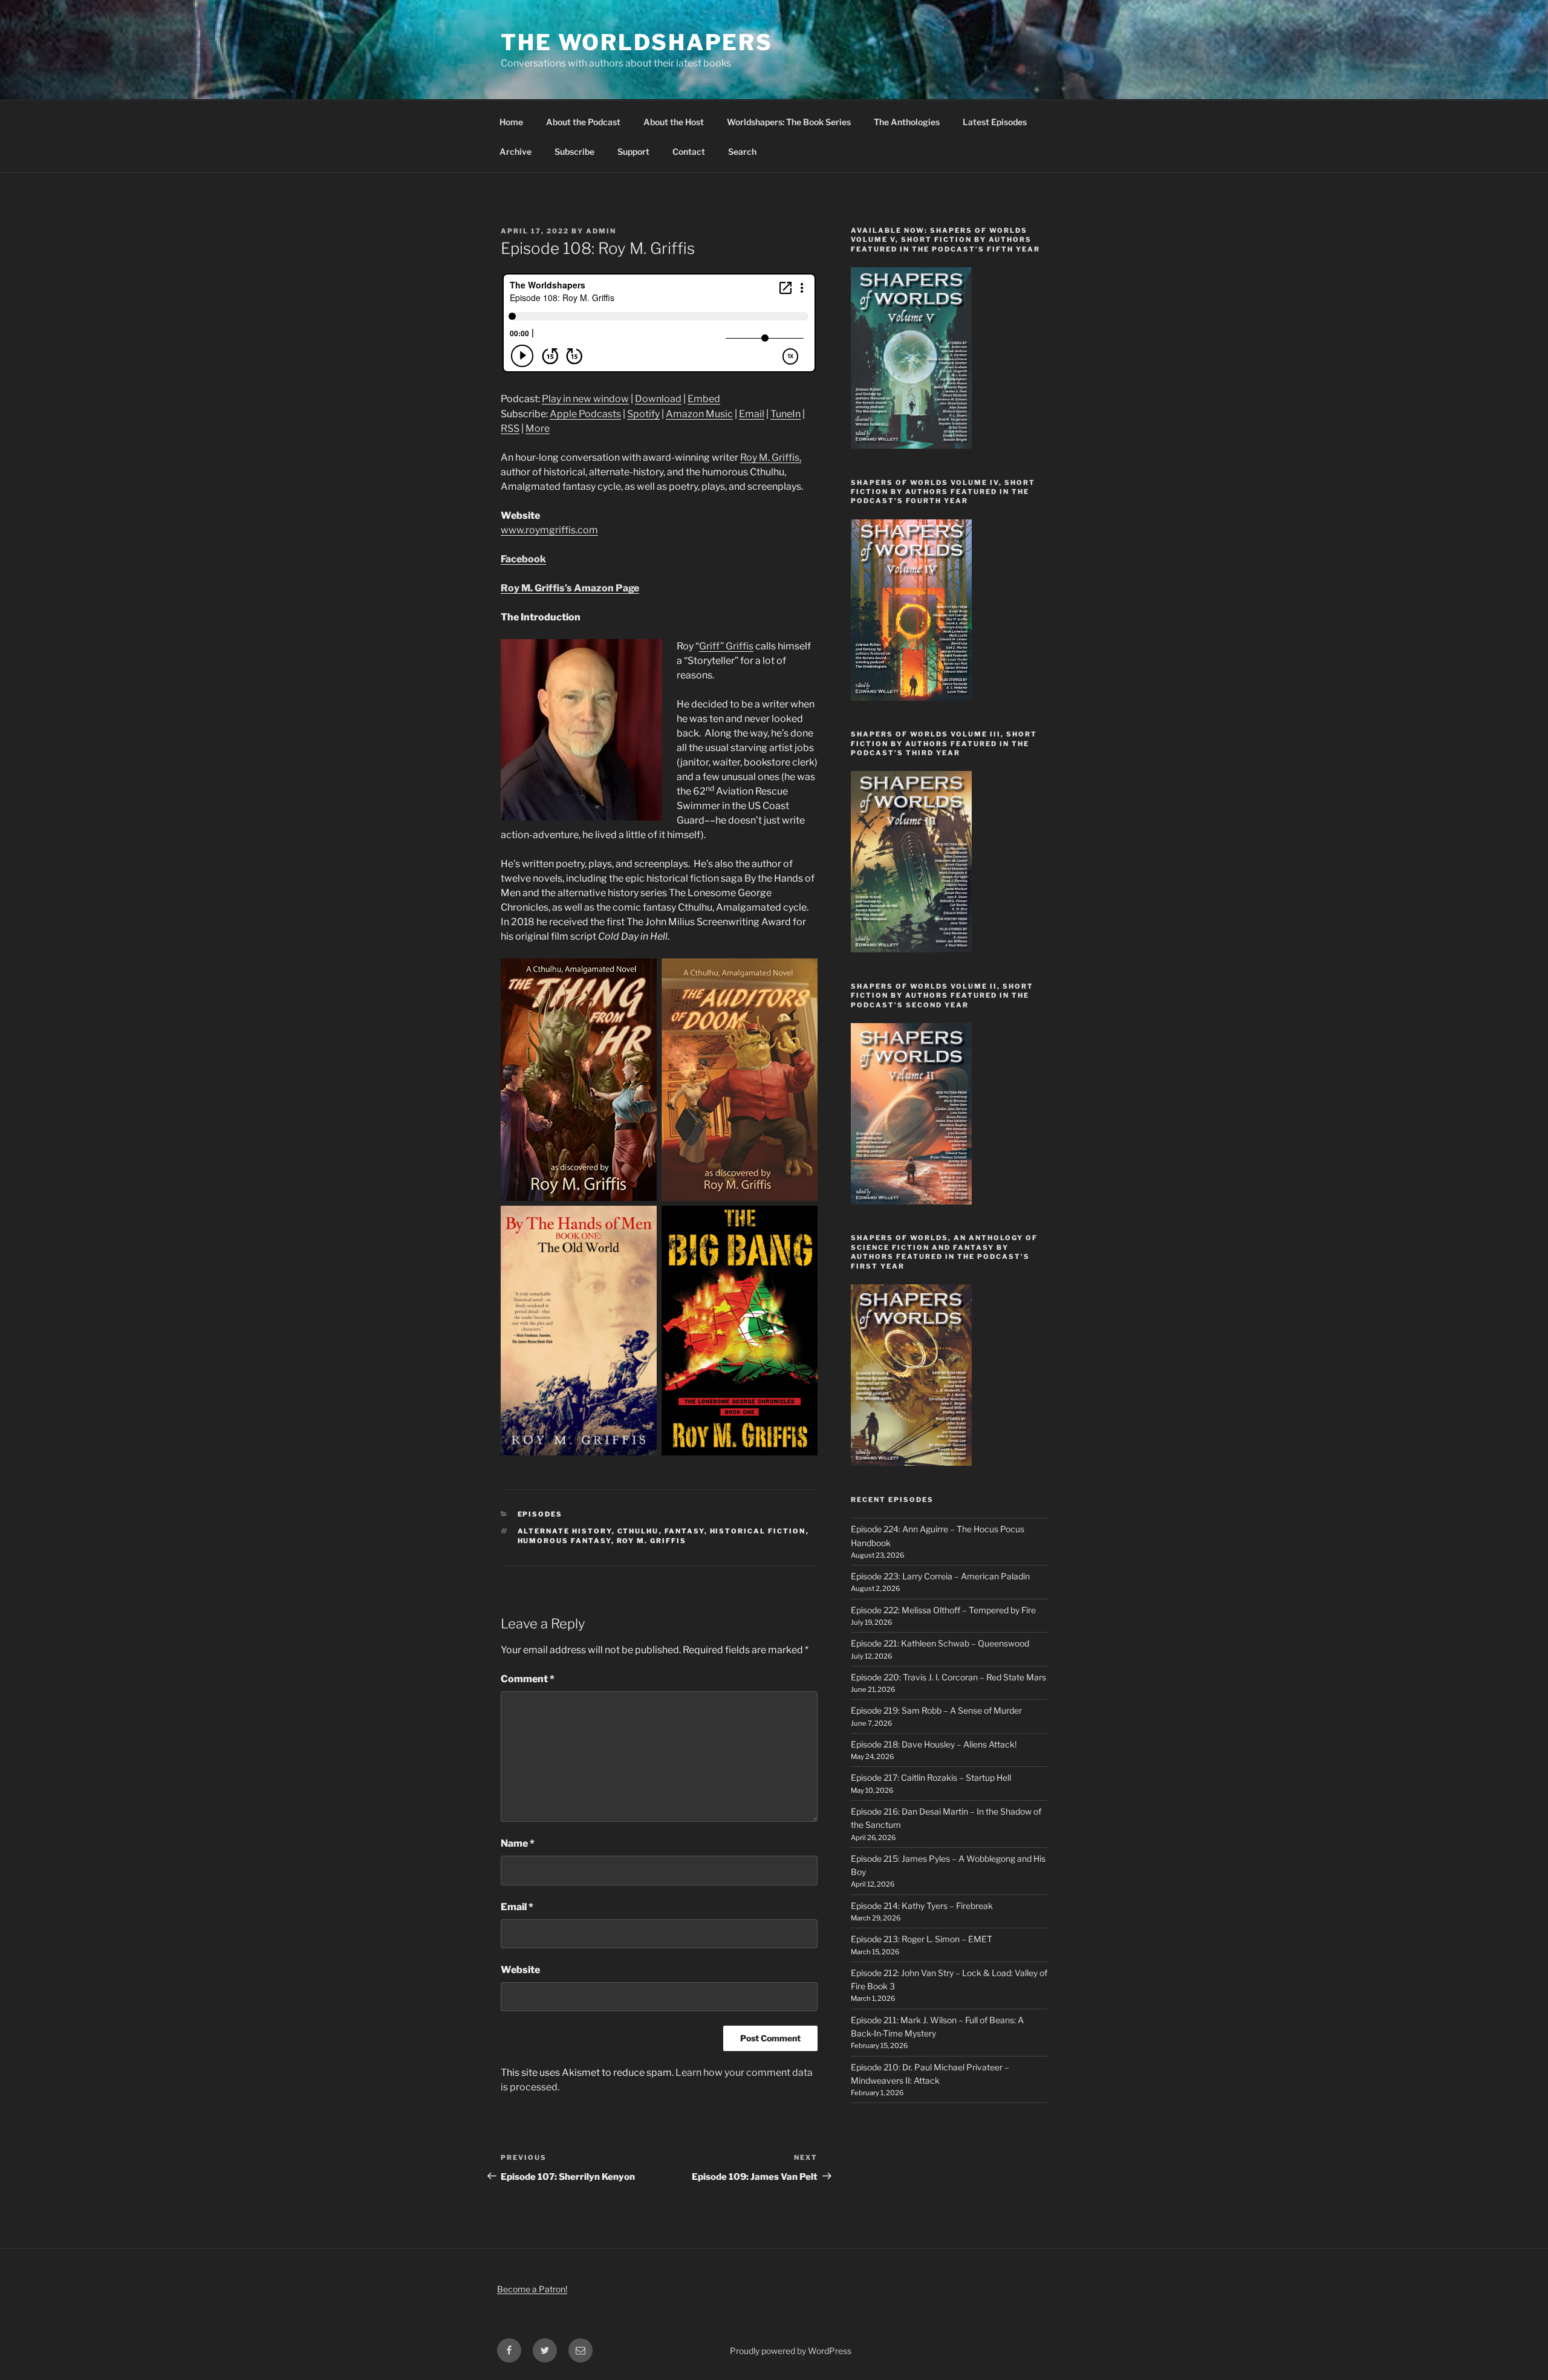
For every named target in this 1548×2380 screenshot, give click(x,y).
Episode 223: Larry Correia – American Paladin (940, 1576)
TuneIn (785, 414)
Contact (689, 151)
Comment (528, 1679)
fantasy (685, 1531)
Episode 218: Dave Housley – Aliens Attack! (934, 1744)
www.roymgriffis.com (549, 530)
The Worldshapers (637, 42)
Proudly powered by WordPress (791, 2351)
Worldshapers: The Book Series (789, 122)
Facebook (523, 559)
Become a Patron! (532, 2289)
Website (520, 1970)
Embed (704, 399)
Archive (515, 151)
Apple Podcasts (585, 414)
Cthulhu (638, 1531)
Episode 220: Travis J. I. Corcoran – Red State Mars (948, 1677)
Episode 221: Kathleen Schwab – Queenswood (940, 1643)
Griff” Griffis (726, 646)
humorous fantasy (564, 1541)
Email (752, 414)
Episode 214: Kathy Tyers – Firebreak (922, 1906)
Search (742, 151)
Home (511, 122)
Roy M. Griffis (652, 1541)
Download (658, 399)
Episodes (540, 1514)
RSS (510, 428)
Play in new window (585, 399)
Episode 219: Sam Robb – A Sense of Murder (936, 1710)
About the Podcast (583, 122)
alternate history (565, 1531)
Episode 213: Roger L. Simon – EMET (922, 1939)
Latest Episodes (995, 122)
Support (633, 151)
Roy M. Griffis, (771, 457)
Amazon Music (699, 414)
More (538, 428)
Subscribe (574, 151)
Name (518, 1843)
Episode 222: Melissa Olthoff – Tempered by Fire (943, 1610)
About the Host (674, 122)
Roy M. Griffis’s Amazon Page (570, 588)
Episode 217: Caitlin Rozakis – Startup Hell (931, 1777)
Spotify (643, 414)
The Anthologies (907, 122)
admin (601, 231)
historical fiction (758, 1531)
